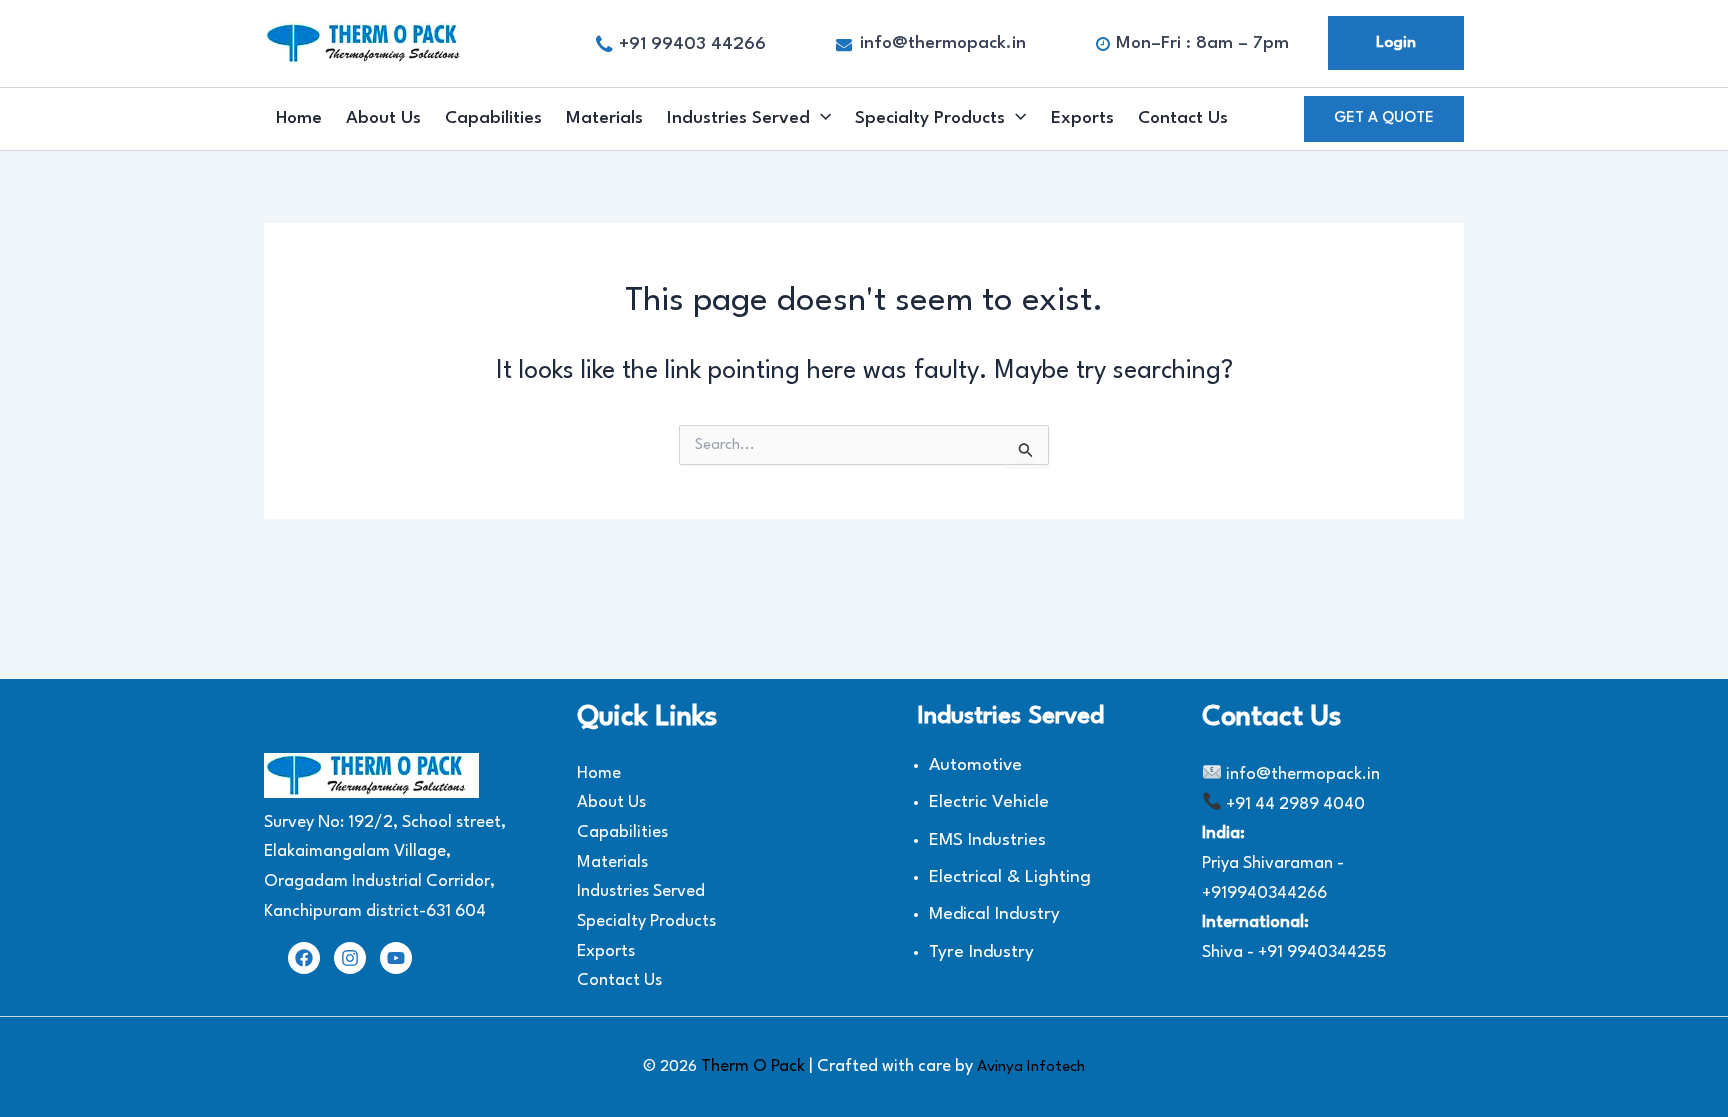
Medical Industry (994, 914)
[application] (820, 119)
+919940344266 (1264, 893)
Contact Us (1183, 118)
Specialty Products (930, 118)
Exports (1082, 118)
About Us (383, 118)
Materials (604, 118)
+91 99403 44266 (692, 44)
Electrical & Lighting (1010, 877)
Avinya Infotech (1031, 1067)
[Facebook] (304, 958)
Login (1396, 43)
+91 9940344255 (1322, 952)
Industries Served (738, 118)
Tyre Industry (981, 952)
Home (299, 118)
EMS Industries (987, 840)
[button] (1384, 119)
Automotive (975, 765)
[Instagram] (350, 958)
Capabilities (493, 118)
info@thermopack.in (943, 43)
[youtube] (396, 958)
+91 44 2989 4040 (1295, 804)
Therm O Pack (755, 1066)
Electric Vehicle (989, 802)
